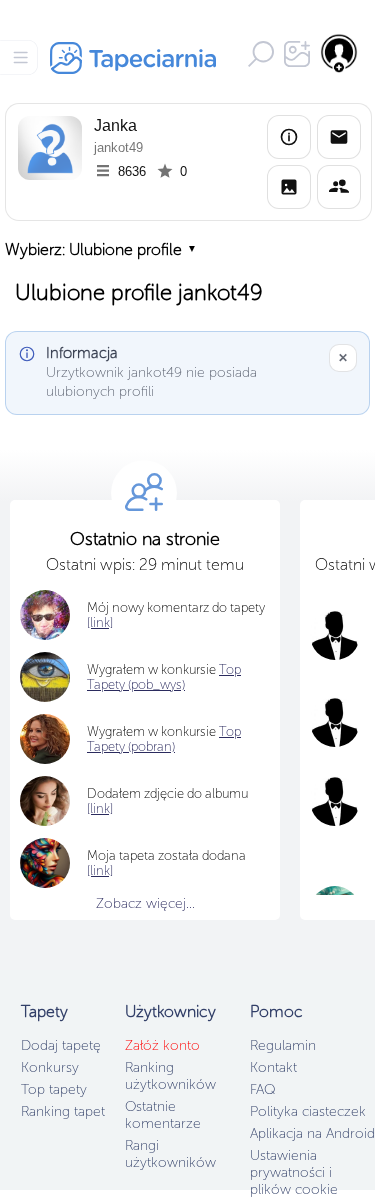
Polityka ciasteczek (308, 1111)
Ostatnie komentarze (163, 1115)
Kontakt (273, 1067)
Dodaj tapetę (61, 1045)
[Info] (289, 137)
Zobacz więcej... (145, 903)
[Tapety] (289, 187)
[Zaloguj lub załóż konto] (340, 53)
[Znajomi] (339, 187)
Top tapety (54, 1089)
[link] (100, 870)
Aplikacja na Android (312, 1133)
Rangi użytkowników (170, 1154)
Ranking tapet (63, 1111)
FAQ (262, 1089)
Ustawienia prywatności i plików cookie (294, 1172)
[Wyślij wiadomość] (339, 137)
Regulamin (283, 1045)
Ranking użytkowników (170, 1076)
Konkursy (50, 1067)
